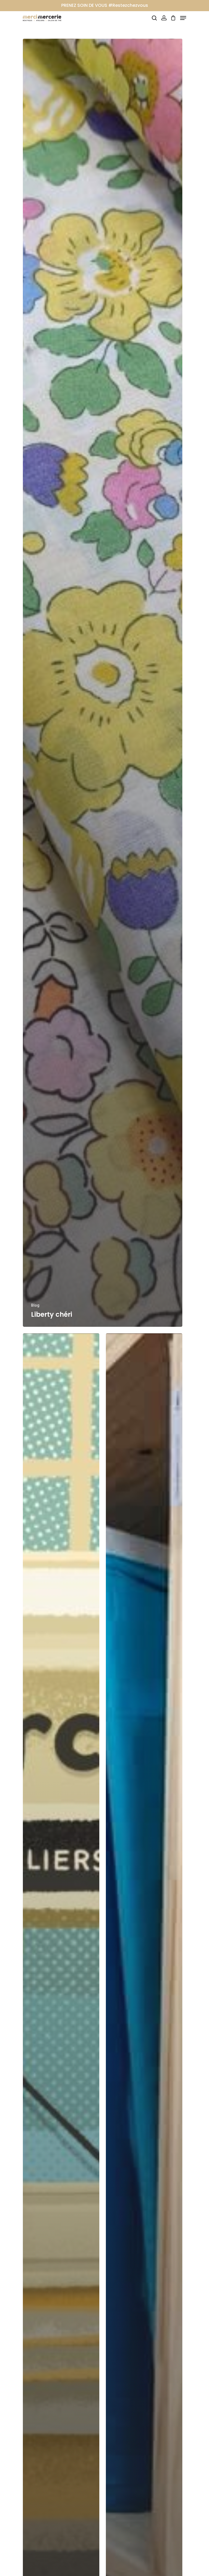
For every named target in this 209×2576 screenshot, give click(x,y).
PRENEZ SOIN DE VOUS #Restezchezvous (105, 5)
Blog (35, 1305)
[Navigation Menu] (183, 18)
